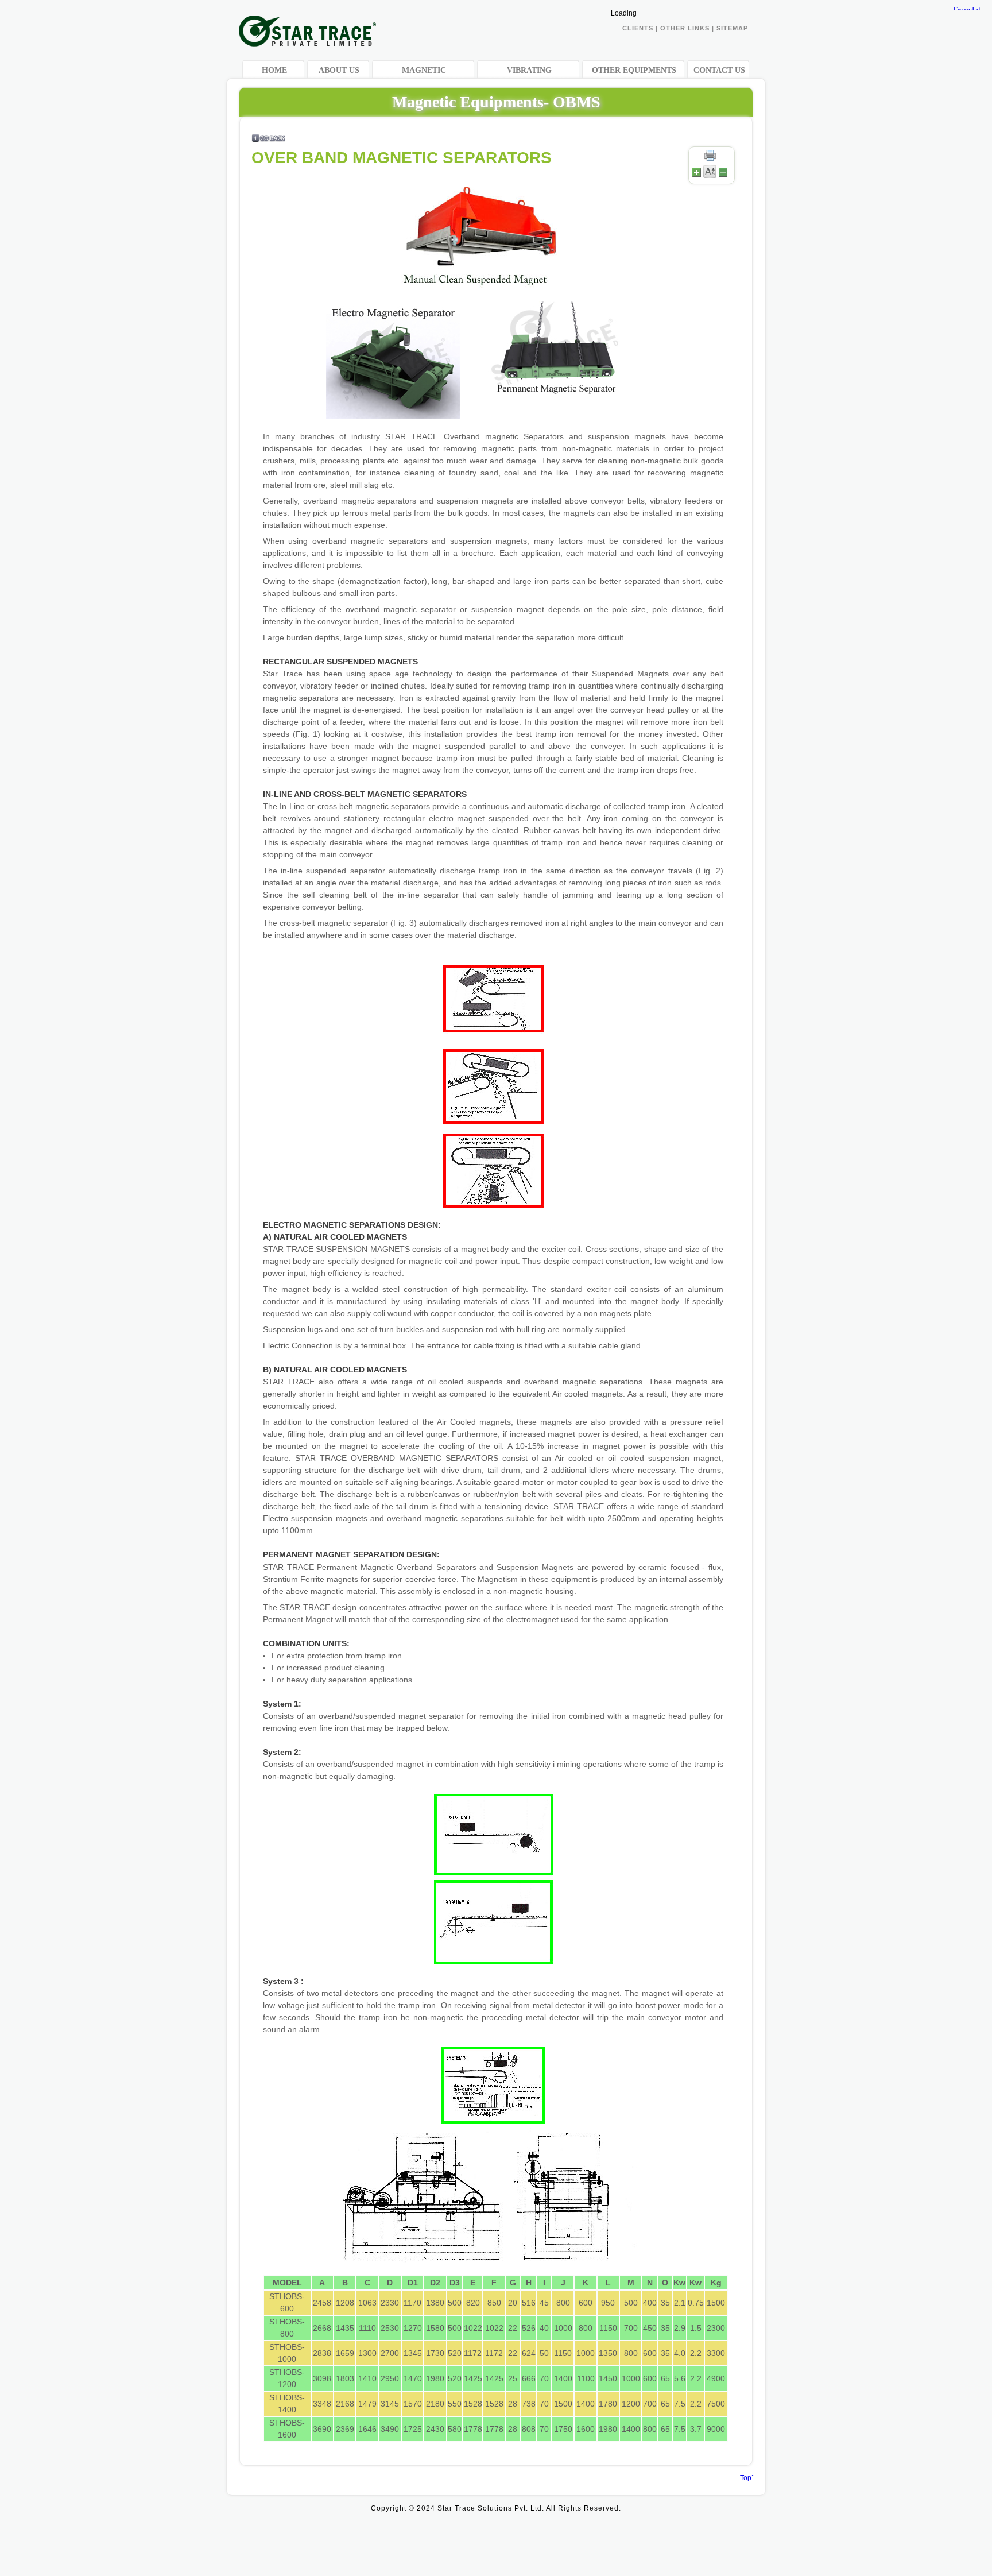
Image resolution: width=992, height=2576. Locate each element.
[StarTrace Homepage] (307, 42)
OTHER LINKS (686, 28)
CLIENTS (638, 28)
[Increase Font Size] (697, 176)
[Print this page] (710, 160)
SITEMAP (732, 28)
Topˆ (747, 2478)
